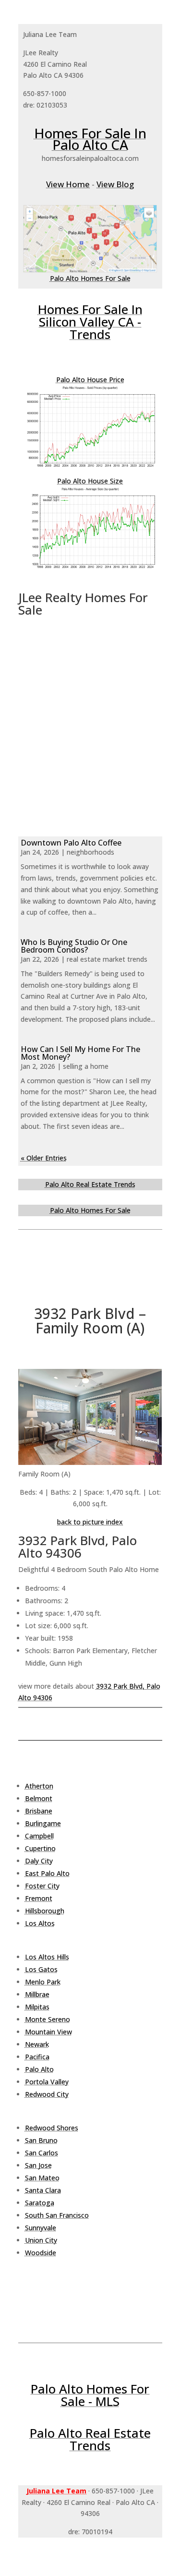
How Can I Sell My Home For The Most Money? (80, 1053)
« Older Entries (44, 1158)
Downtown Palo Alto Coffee (71, 843)
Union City (41, 2240)
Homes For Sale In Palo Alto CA (90, 139)
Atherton (39, 1786)
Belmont (39, 1798)
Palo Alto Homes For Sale (90, 278)
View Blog (115, 184)
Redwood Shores (52, 2128)
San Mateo (42, 2178)
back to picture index (90, 1522)
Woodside (41, 2253)
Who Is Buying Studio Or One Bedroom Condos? (74, 946)
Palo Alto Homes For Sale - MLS (90, 2395)
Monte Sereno (48, 2019)
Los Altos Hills (47, 1957)
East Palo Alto (47, 1873)
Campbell (39, 1836)
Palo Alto (39, 2069)
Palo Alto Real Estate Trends (90, 1184)
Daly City (39, 1861)
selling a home (86, 1066)
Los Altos (40, 1923)
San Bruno (41, 2140)
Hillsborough (45, 1911)
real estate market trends (107, 959)
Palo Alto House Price (90, 380)
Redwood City (47, 2094)
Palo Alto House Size (90, 481)
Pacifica (37, 2057)
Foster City (42, 1886)
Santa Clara (43, 2190)
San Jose (38, 2165)
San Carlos (42, 2153)
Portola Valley (47, 2082)
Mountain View (48, 2032)
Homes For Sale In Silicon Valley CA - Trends (90, 322)
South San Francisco (57, 2215)
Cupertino (40, 1848)
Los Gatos (41, 1969)
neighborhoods (90, 852)
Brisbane (39, 1811)
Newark (37, 2044)
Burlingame (43, 1823)
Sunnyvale (41, 2228)
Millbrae (37, 1994)
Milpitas (37, 2007)
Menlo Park (43, 1982)
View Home (68, 184)
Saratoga (40, 2203)
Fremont (39, 1898)
